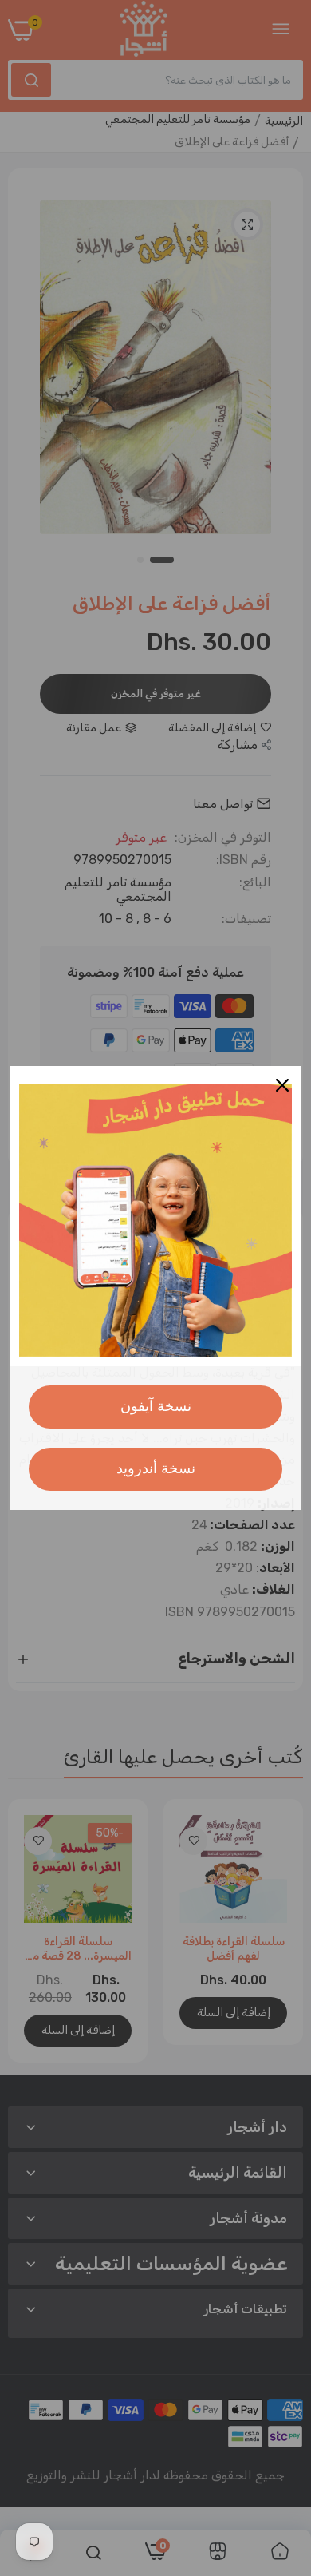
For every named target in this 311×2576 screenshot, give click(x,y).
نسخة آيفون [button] (156, 1406)
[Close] (282, 1085)
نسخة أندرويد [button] (156, 1468)
